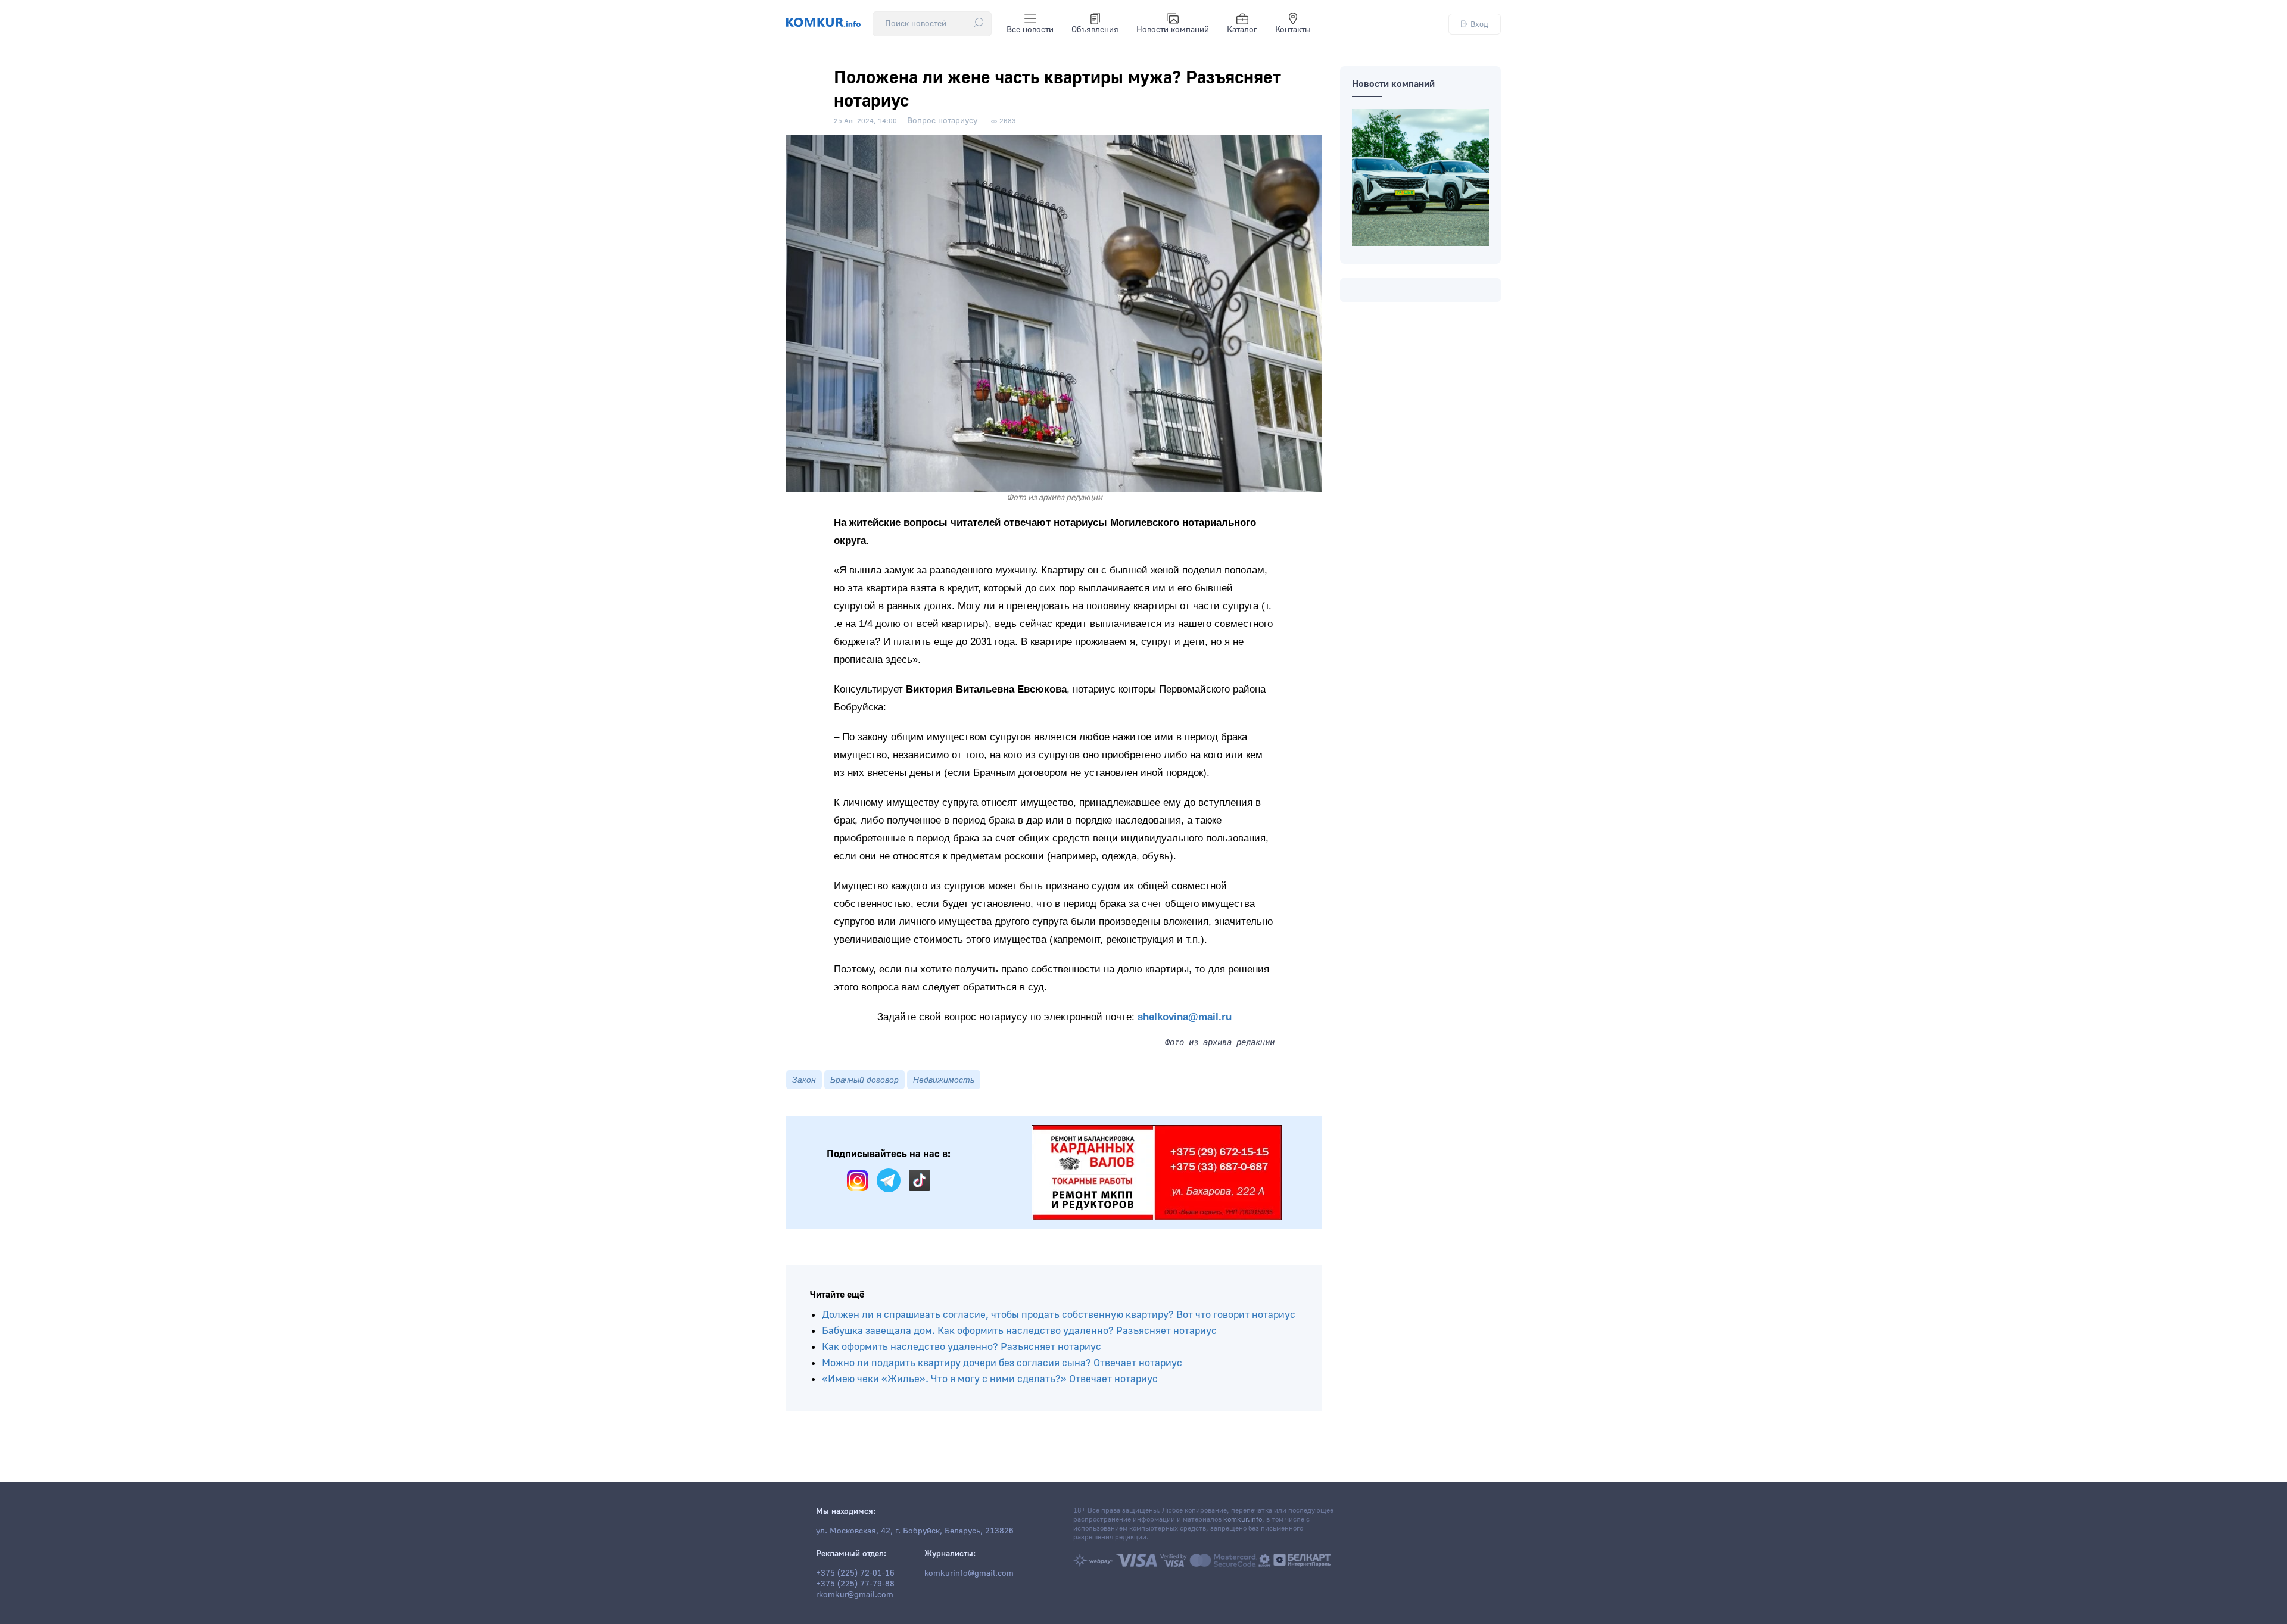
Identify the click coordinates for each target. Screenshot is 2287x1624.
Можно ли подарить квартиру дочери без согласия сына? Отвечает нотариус (1002, 1363)
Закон (804, 1080)
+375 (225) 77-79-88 (855, 1584)
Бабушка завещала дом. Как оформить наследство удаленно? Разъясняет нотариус (1019, 1331)
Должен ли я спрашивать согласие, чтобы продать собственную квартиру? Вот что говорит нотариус (1059, 1315)
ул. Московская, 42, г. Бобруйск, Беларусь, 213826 (915, 1531)
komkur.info (1243, 1519)
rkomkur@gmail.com (855, 1595)
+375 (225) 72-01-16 (855, 1573)
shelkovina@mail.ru (1185, 1017)
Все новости (1030, 30)
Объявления (1095, 30)
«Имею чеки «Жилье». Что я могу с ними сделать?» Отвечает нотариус (990, 1379)
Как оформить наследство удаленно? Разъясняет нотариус (962, 1347)
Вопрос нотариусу (942, 121)
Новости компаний (1173, 30)
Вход (1479, 24)
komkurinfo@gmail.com (969, 1573)
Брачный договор (864, 1080)
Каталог (1242, 30)
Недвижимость (944, 1080)
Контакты (1293, 30)
